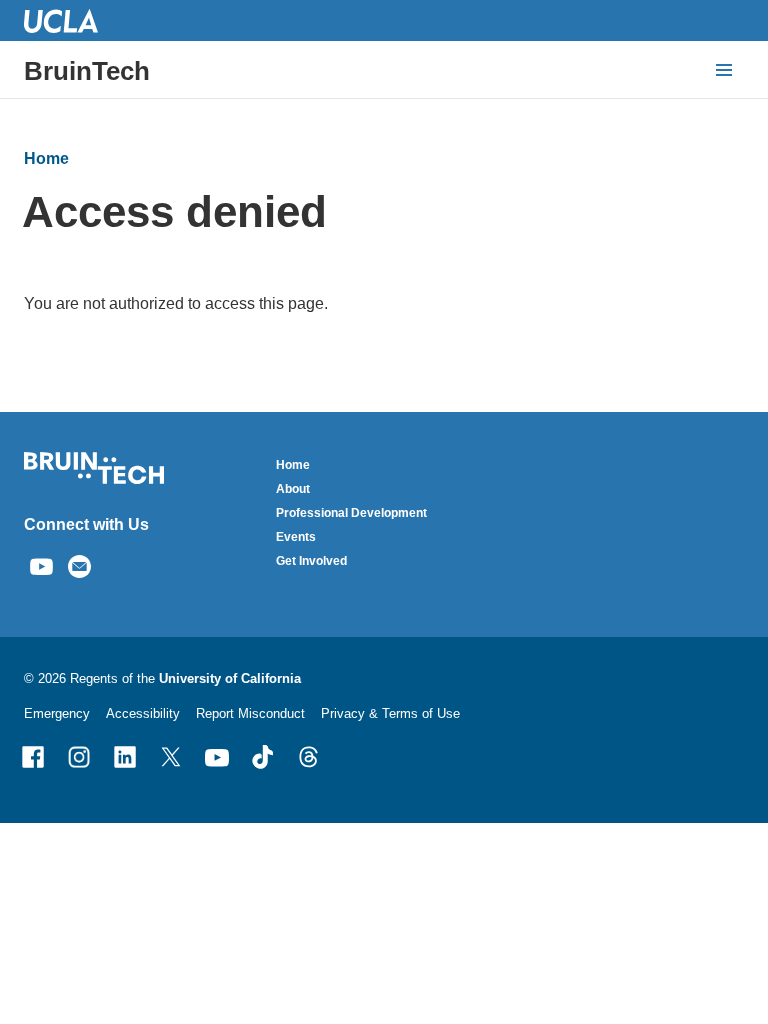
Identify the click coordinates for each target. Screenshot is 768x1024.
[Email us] (79, 564)
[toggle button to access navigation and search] (724, 70)
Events (296, 537)
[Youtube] (217, 757)
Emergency (57, 713)
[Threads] (309, 757)
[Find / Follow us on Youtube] (41, 564)
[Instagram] (79, 757)
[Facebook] (33, 757)
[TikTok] (263, 757)
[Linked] (125, 757)
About (293, 489)
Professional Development (351, 513)
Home (46, 158)
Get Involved (311, 561)
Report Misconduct (250, 713)
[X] (171, 757)
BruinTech (87, 71)
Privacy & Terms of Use (390, 713)
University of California (230, 678)
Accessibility (143, 713)
